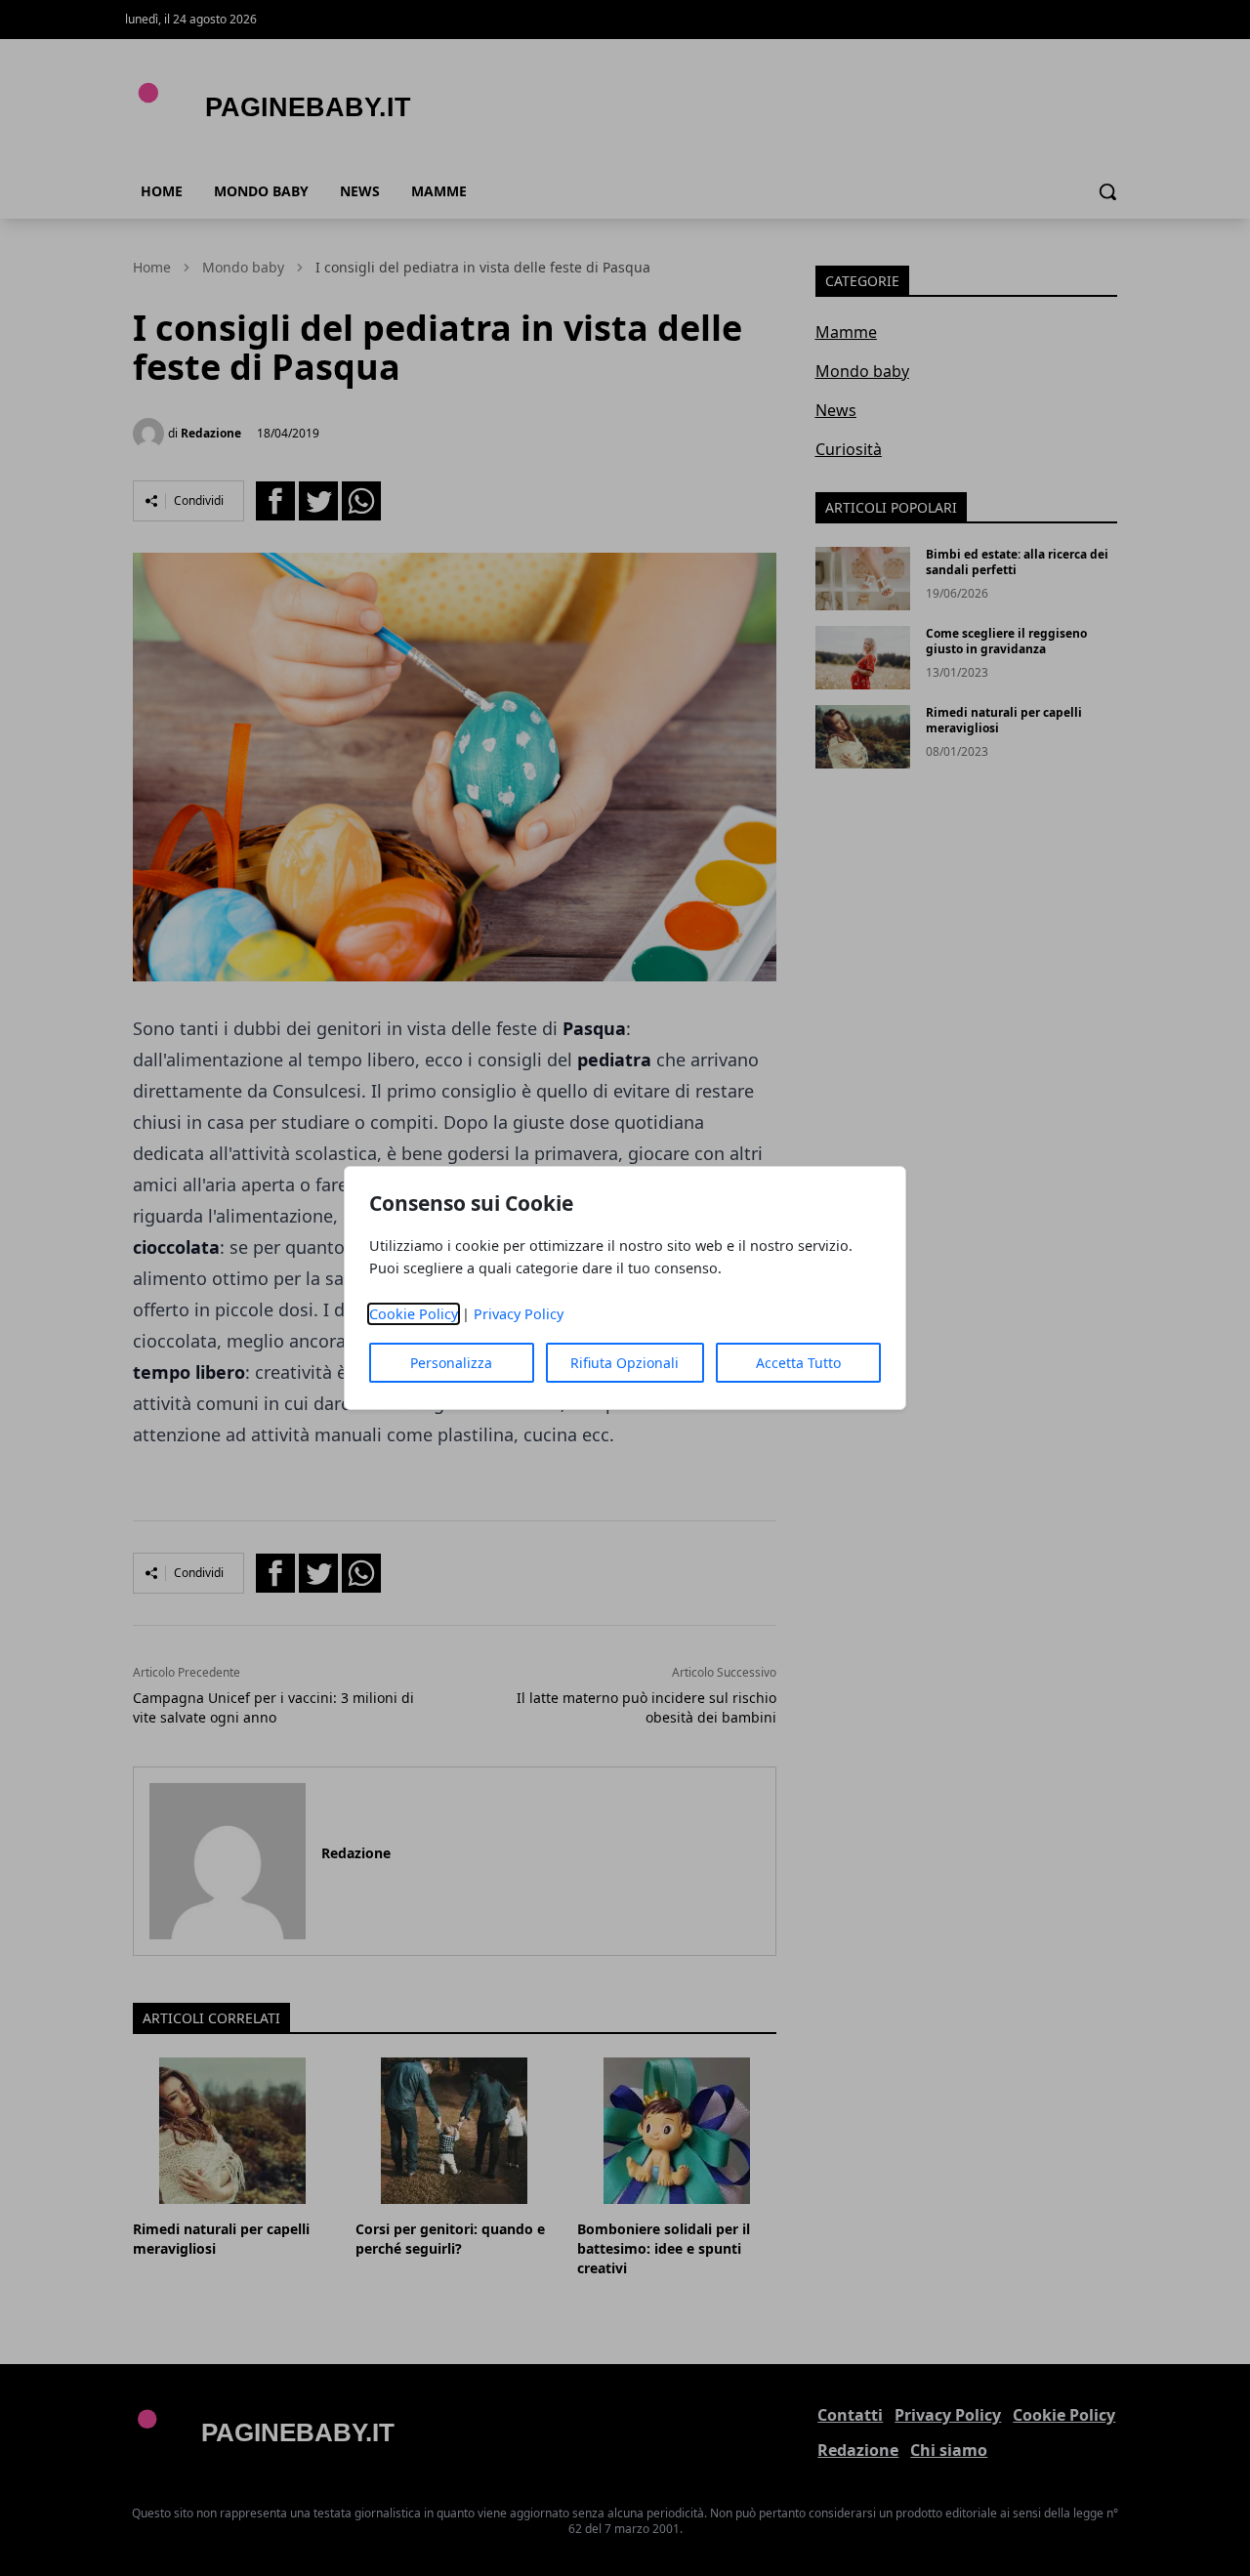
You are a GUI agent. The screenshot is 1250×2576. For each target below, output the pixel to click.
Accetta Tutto (798, 1363)
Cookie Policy (414, 1314)
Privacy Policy (519, 1314)
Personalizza (451, 1363)
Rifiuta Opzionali (625, 1363)
